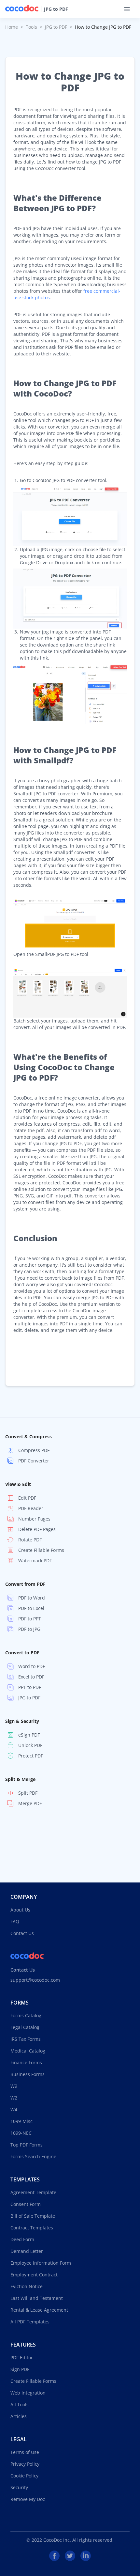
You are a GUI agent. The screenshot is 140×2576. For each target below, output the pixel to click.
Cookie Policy (24, 2476)
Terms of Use (25, 2452)
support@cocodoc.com (35, 1980)
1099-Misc (21, 2121)
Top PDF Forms (27, 2145)
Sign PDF (20, 2369)
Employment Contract (34, 2275)
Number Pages (34, 1519)
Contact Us (22, 1933)
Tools (31, 27)
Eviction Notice (27, 2286)
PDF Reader (31, 1508)
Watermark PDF (35, 1561)
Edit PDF (27, 1498)
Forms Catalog (26, 2015)
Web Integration (28, 2393)
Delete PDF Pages (37, 1529)
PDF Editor (22, 2357)
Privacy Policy (25, 2464)
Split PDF (28, 1793)
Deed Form (22, 2239)
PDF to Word (32, 1598)
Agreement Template (33, 2192)
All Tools (20, 2404)
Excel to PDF (31, 1677)
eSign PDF (29, 1735)
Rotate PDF (30, 1540)
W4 (14, 2109)
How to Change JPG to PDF (103, 27)
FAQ (15, 1921)
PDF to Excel (31, 1608)
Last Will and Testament (37, 2298)
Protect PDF (31, 1756)
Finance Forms (26, 2062)
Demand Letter (27, 2251)
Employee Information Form (41, 2263)
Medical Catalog (28, 2051)
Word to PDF (32, 1666)
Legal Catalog (25, 2027)
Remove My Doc (28, 2499)
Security (19, 2487)
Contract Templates (32, 2228)
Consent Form (26, 2204)
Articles (19, 2416)
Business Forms (28, 2074)
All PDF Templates (30, 2322)
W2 (14, 2098)
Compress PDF (34, 1450)
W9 (14, 2086)
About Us (20, 1910)
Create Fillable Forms (41, 1550)
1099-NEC (21, 2133)
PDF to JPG (29, 1629)
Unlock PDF (30, 1745)
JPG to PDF (56, 9)
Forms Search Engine (33, 2156)
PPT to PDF (30, 1687)
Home (12, 27)
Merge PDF (30, 1803)
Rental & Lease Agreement (39, 2310)
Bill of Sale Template (33, 2216)
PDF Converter (34, 1461)
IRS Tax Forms (26, 2039)
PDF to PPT (30, 1619)
